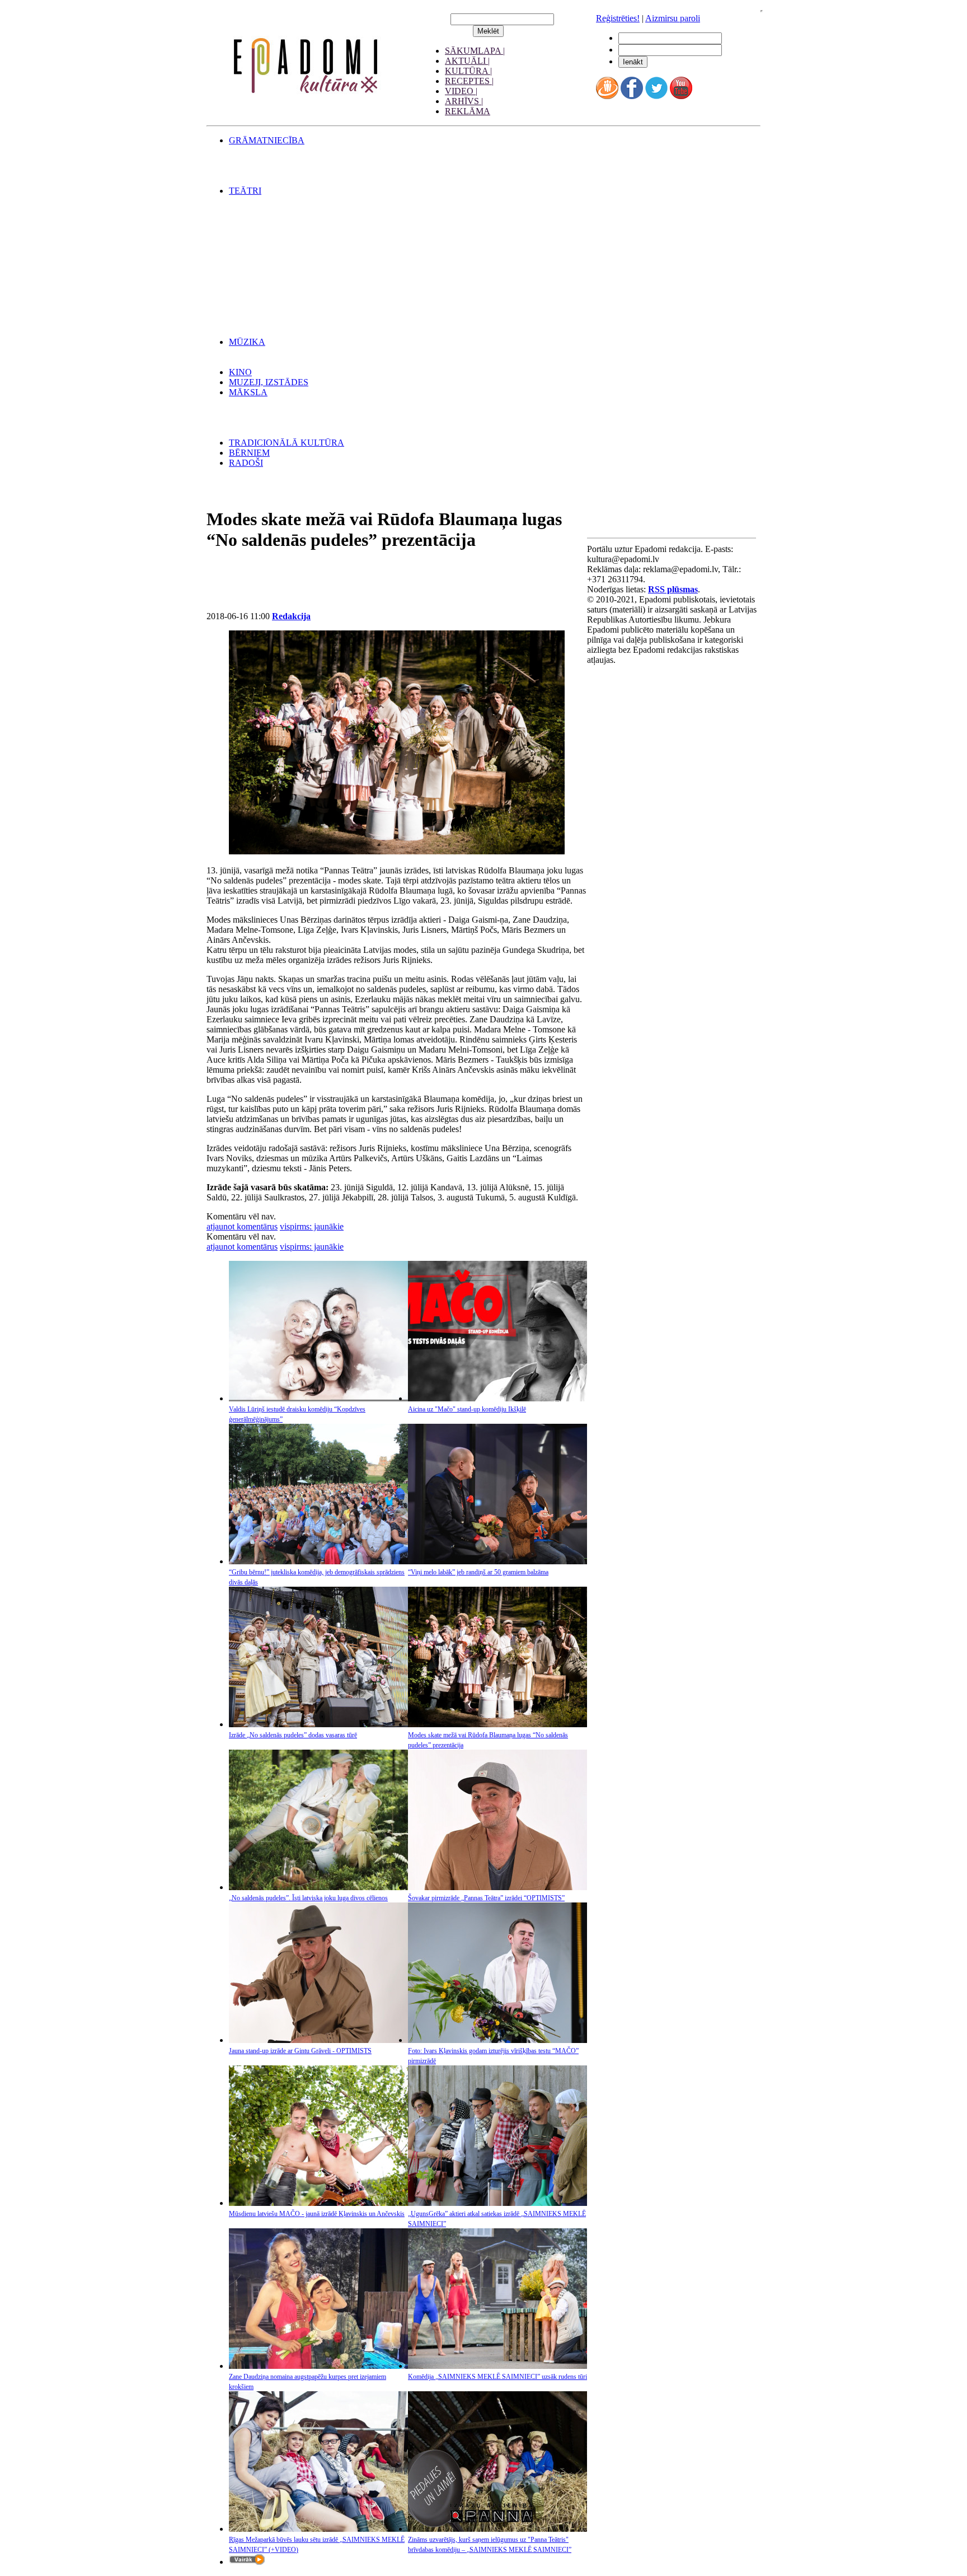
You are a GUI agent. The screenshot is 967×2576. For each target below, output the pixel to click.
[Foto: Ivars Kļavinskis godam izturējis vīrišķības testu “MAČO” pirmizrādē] (497, 2040)
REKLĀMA (468, 111)
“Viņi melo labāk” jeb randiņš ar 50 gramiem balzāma (478, 1572)
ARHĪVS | (464, 101)
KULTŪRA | (468, 71)
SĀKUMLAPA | (475, 51)
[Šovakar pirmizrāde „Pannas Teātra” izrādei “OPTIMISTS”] (497, 1887)
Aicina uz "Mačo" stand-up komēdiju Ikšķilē (467, 1409)
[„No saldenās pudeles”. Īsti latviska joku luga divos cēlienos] (318, 1887)
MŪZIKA (247, 342)
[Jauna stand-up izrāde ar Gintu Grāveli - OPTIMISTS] (318, 2040)
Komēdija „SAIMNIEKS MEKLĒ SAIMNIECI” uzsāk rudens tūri (497, 2377)
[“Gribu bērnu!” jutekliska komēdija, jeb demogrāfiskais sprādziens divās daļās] (318, 1561)
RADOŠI (246, 463)
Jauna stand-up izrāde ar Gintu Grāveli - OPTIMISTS (300, 2051)
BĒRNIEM (249, 453)
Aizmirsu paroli (673, 18)
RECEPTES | (469, 81)
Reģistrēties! (618, 18)
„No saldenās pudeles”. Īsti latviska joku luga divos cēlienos (308, 1898)
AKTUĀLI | (467, 61)
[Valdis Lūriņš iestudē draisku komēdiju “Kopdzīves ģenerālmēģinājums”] (318, 1398)
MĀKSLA (248, 392)
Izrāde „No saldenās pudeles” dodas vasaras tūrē (293, 1735)
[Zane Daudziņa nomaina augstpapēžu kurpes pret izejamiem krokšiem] (318, 2366)
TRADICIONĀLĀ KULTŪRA (287, 443)
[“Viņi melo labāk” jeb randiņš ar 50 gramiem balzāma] (497, 1561)
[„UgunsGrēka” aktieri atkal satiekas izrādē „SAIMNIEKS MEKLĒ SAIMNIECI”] (497, 2203)
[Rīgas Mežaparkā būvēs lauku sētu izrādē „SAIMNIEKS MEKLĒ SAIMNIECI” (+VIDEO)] (318, 2529)
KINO (240, 372)
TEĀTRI (245, 191)
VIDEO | (461, 91)
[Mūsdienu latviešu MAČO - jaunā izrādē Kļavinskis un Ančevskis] (318, 2203)
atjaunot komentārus (242, 1226)
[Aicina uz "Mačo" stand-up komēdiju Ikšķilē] (497, 1398)
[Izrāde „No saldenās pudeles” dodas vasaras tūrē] (318, 1724)
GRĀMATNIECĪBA (267, 140)
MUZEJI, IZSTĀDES (269, 382)
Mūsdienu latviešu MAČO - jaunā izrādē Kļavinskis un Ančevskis (317, 2214)
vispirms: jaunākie (312, 1226)
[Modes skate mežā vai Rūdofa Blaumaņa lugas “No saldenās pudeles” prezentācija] (497, 1724)
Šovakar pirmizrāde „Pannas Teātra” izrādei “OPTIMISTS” (486, 1898)
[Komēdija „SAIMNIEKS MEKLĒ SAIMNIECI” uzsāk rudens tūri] (497, 2366)
